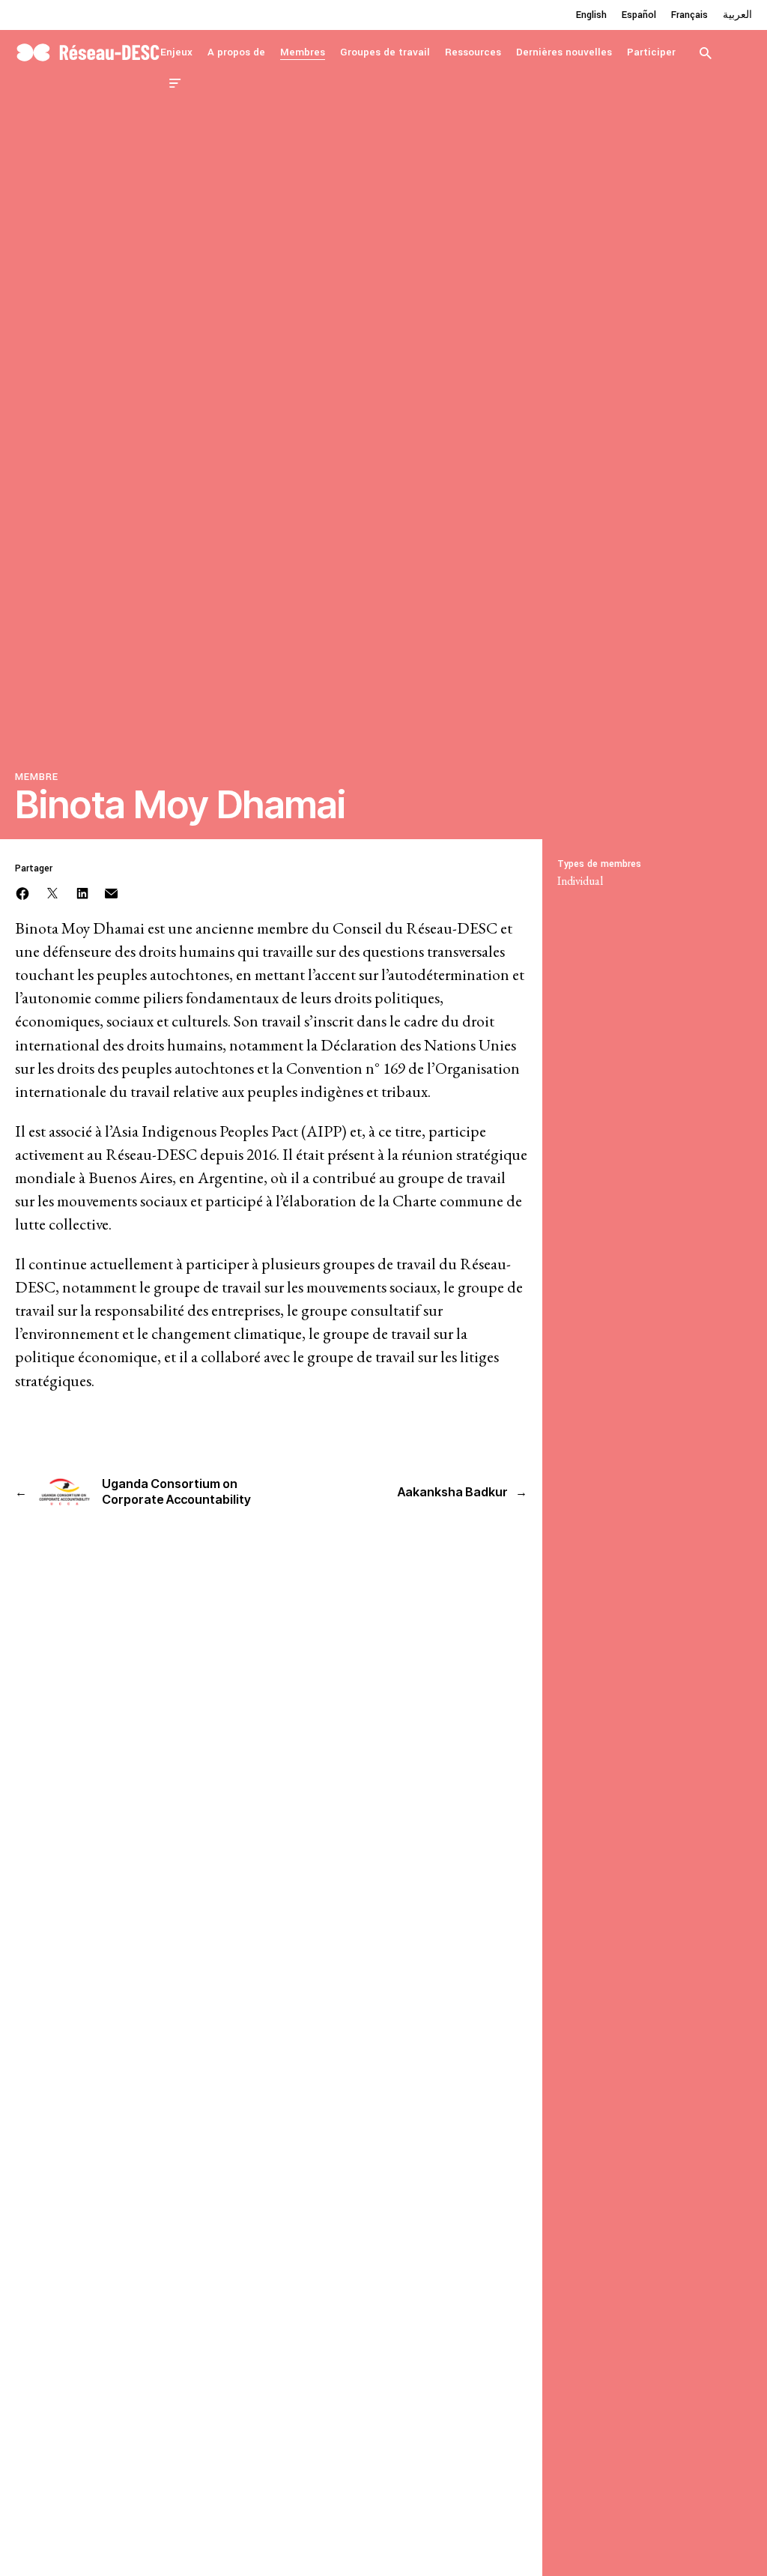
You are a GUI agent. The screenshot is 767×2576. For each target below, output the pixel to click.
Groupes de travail (385, 52)
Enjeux (176, 52)
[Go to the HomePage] (88, 51)
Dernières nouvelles (564, 52)
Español (639, 15)
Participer (651, 52)
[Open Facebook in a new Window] (22, 892)
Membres (303, 52)
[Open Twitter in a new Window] (52, 892)
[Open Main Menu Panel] (175, 82)
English (591, 15)
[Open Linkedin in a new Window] (82, 892)
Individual (580, 881)
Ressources (473, 52)
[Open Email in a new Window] (111, 892)
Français (689, 15)
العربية (737, 15)
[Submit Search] (706, 52)
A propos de (236, 52)
